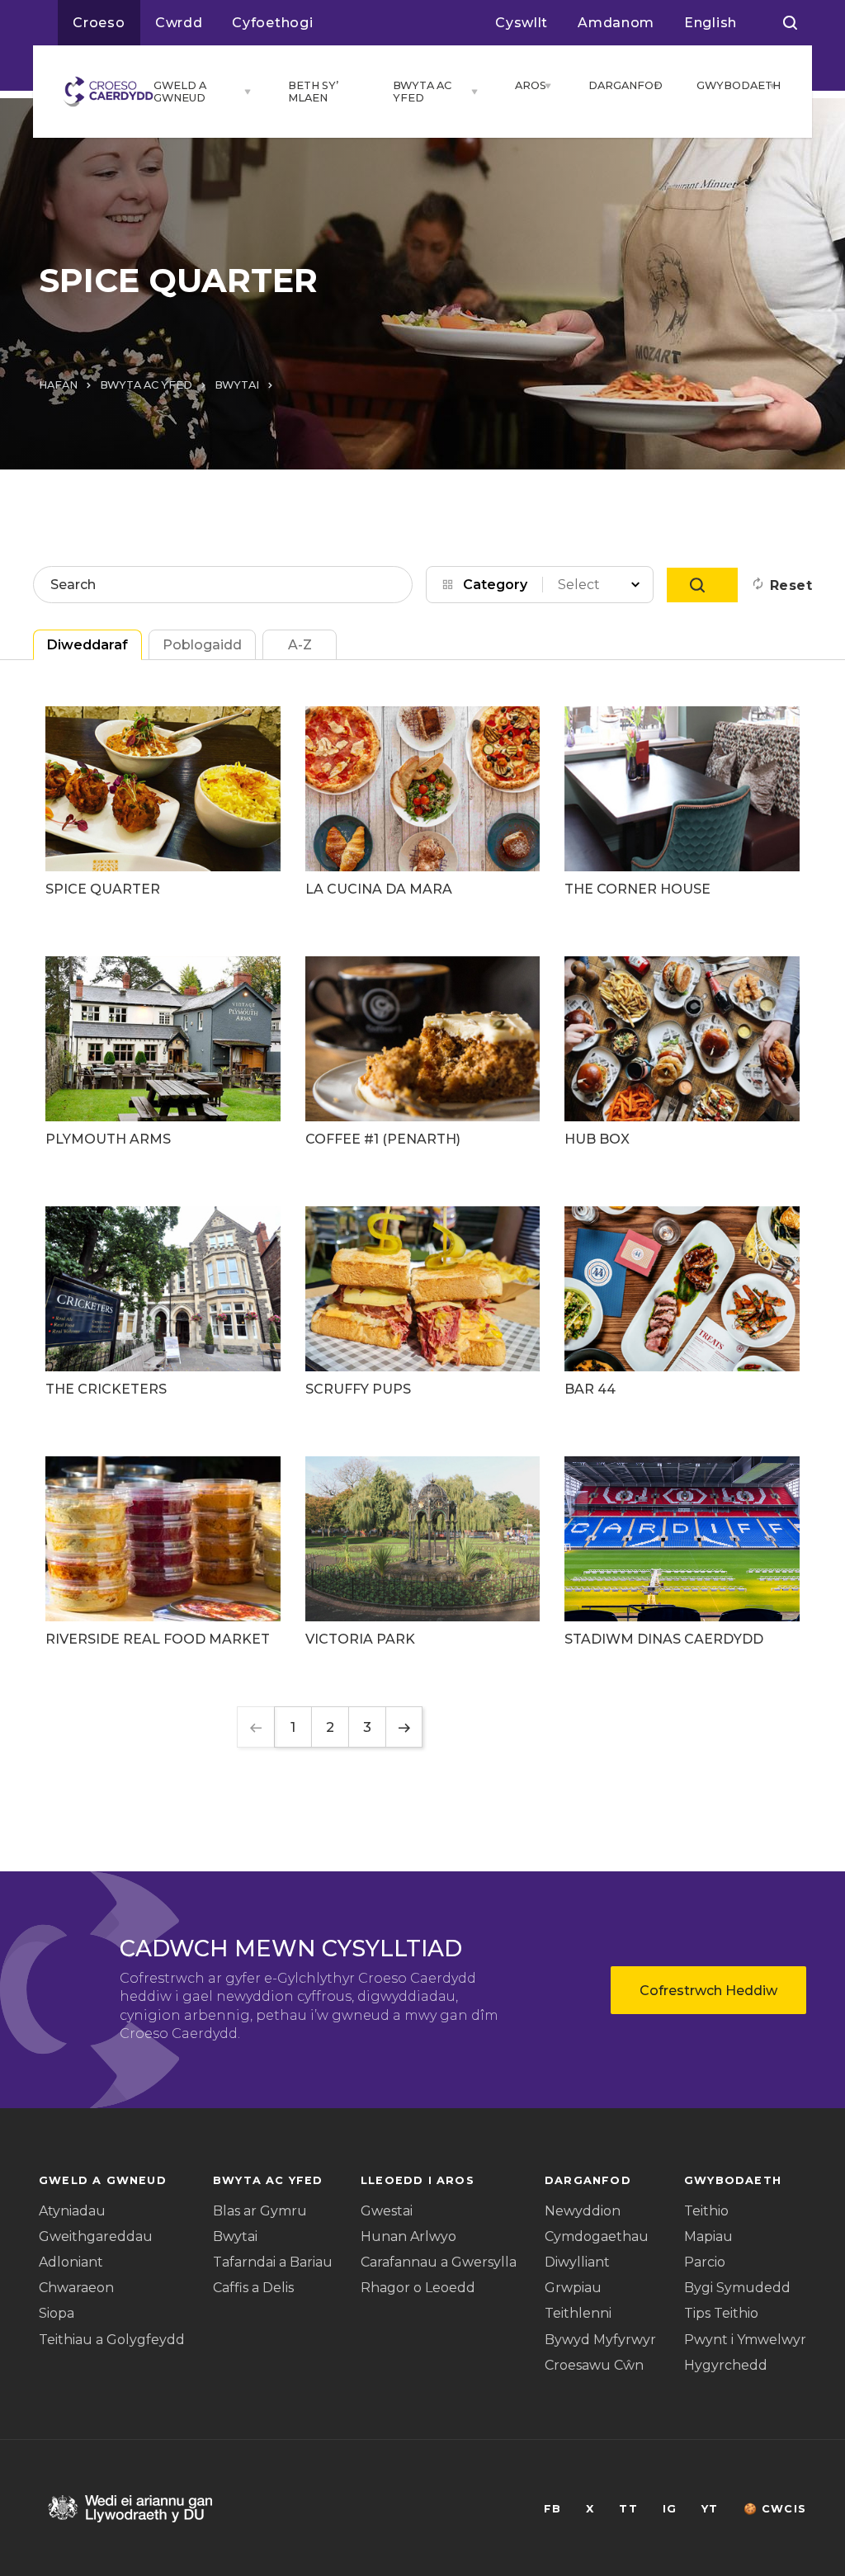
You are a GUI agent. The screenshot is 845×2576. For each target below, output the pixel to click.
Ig (670, 2509)
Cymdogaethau (597, 2236)
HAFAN (58, 385)
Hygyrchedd (726, 2365)
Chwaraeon (76, 2288)
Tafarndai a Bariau (273, 2262)
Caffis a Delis (253, 2288)
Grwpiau (573, 2288)
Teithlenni (578, 2313)
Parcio (705, 2262)
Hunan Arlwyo (408, 2236)
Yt (710, 2509)
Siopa (57, 2313)
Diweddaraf (87, 645)
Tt (628, 2509)
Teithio (706, 2211)
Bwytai (235, 2236)
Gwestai (387, 2211)
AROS (525, 85)
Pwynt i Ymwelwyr (745, 2340)
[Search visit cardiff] (790, 23)
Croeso (99, 23)
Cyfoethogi (272, 23)
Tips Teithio (721, 2313)
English (710, 23)
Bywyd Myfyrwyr (600, 2340)
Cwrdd (179, 23)
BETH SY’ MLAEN (313, 92)
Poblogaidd (202, 645)
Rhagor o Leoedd (418, 2288)
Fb (552, 2509)
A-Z (300, 645)
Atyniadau (72, 2211)
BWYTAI (237, 385)
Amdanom (616, 23)
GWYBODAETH (728, 85)
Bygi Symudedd (737, 2288)
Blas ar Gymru (260, 2211)
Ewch (702, 585)
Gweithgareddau (96, 2236)
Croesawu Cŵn (594, 2365)
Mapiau (708, 2236)
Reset (791, 585)
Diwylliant (577, 2262)
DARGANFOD (616, 85)
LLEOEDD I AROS (418, 2180)
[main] (422, 1288)
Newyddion (583, 2211)
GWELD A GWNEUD (180, 92)
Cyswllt (522, 23)
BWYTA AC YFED (422, 92)
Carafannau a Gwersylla (439, 2262)
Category (495, 585)
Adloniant (71, 2262)
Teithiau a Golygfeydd (112, 2340)
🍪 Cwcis (775, 2509)
